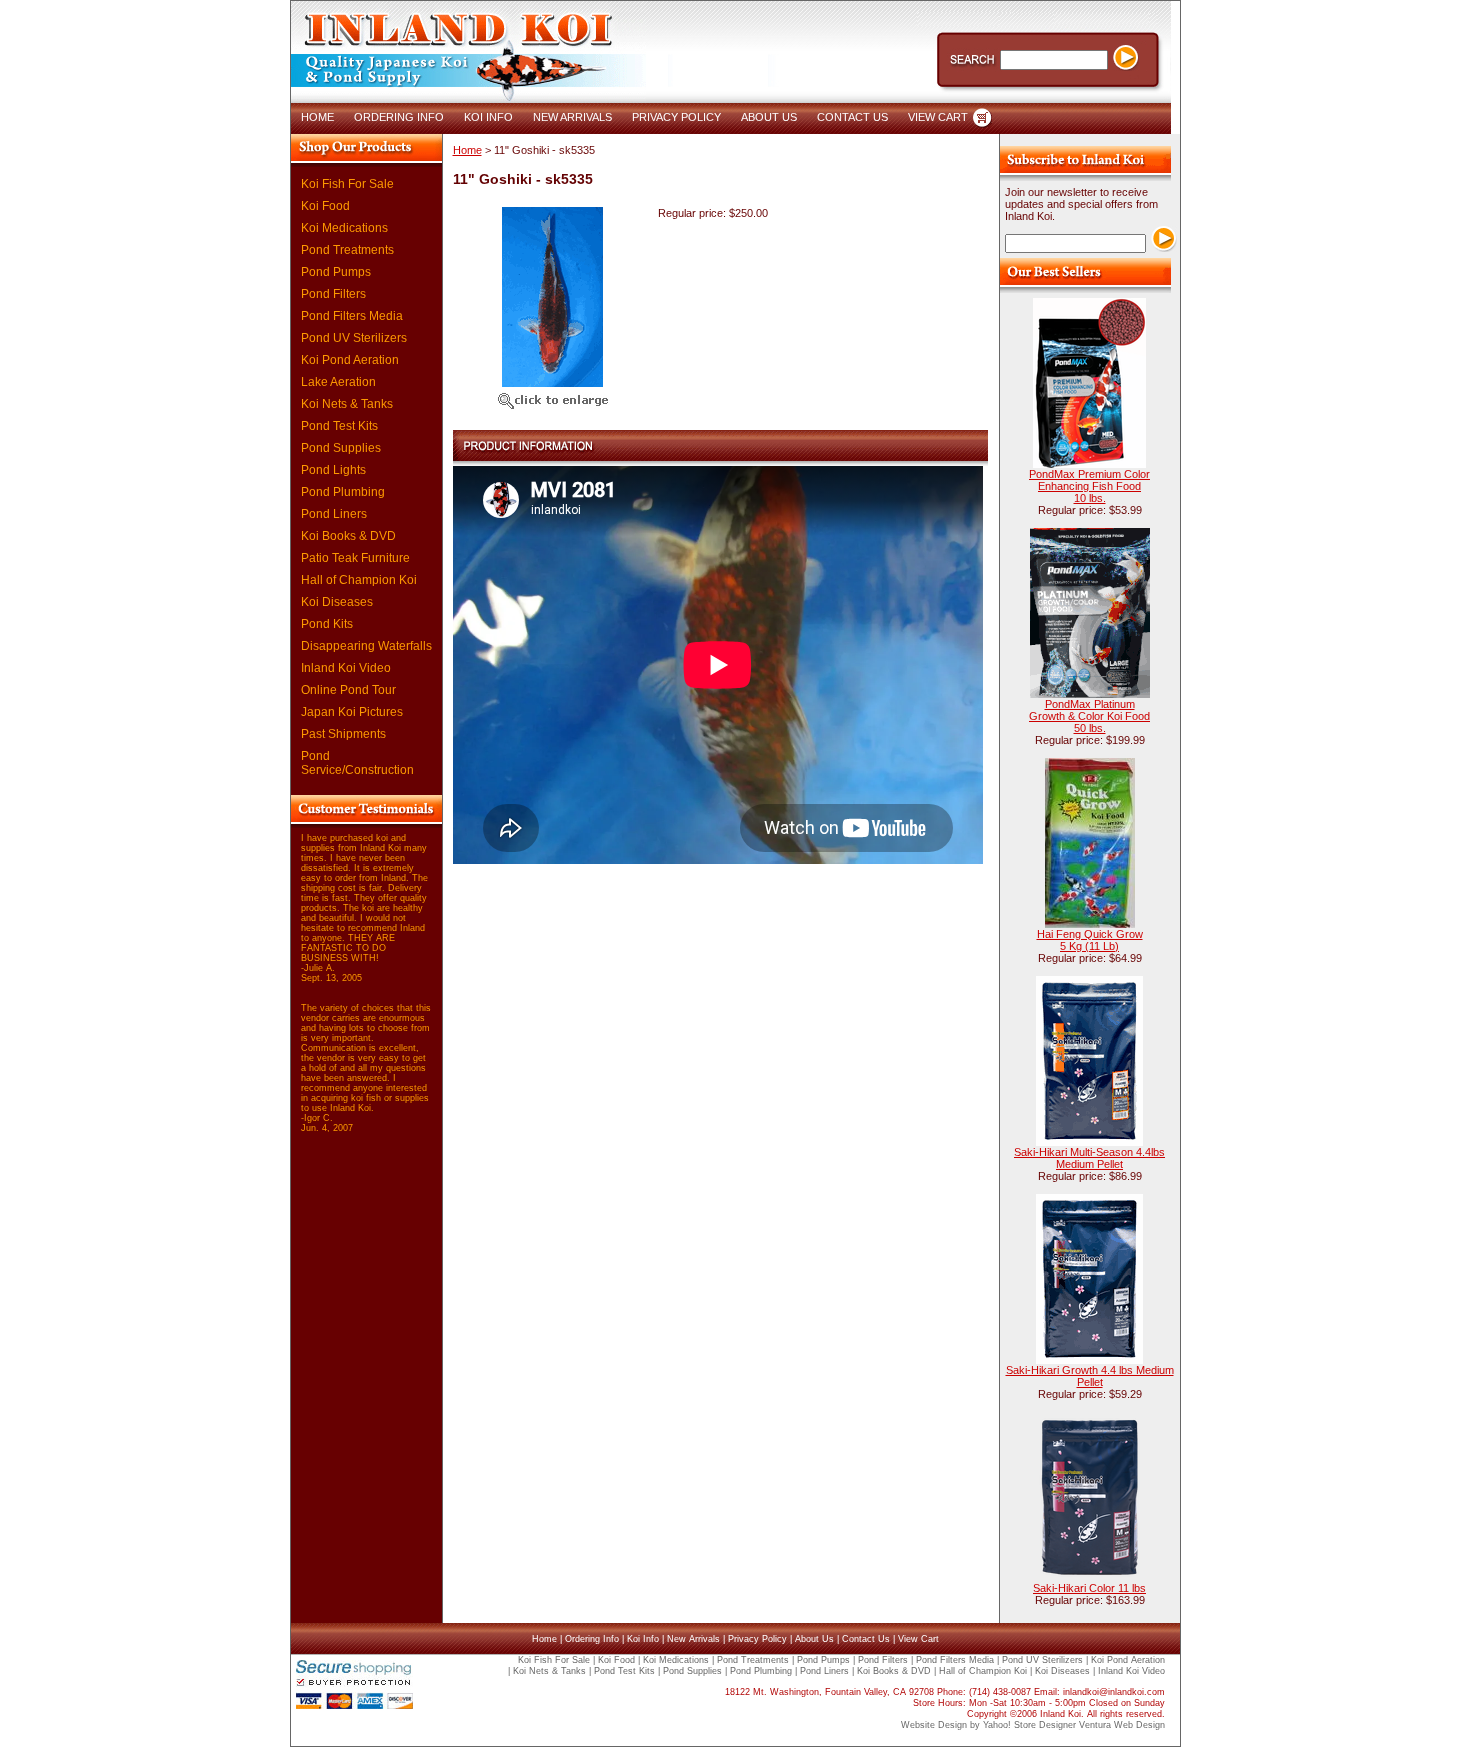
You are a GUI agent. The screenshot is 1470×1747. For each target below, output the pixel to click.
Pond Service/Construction (357, 763)
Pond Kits (327, 624)
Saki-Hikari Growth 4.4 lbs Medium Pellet (1090, 1376)
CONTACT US (852, 117)
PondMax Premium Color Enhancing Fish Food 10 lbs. (1089, 486)
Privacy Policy (757, 1639)
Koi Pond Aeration (350, 360)
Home (467, 150)
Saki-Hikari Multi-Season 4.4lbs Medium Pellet (1089, 1158)
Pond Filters (333, 294)
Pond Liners (334, 514)
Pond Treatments (347, 250)
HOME (317, 117)
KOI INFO (488, 117)
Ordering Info (592, 1639)
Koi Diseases (337, 602)
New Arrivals (693, 1639)
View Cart (918, 1639)
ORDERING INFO (399, 117)
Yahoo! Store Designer (1029, 1725)
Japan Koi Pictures (352, 712)
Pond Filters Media (352, 316)
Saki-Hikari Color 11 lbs (1089, 1588)
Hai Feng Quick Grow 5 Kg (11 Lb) (1090, 940)
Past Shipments (343, 734)
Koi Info (643, 1639)
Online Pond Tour (348, 690)
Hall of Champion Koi (359, 580)
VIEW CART (938, 117)
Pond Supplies (341, 448)
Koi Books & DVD (348, 536)
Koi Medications (344, 228)
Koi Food (325, 206)
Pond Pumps (336, 272)
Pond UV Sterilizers (354, 338)
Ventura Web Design (1122, 1725)
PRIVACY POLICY (676, 117)
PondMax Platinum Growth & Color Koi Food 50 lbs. (1089, 716)
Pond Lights (333, 470)
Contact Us (866, 1639)
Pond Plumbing (343, 492)
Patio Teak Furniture (355, 558)
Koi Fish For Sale (347, 184)
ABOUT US (769, 117)
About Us (814, 1639)
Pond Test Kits (339, 426)
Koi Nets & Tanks (347, 404)
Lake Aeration (338, 382)
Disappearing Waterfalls (366, 646)
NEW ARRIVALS (572, 117)
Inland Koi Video (346, 668)
